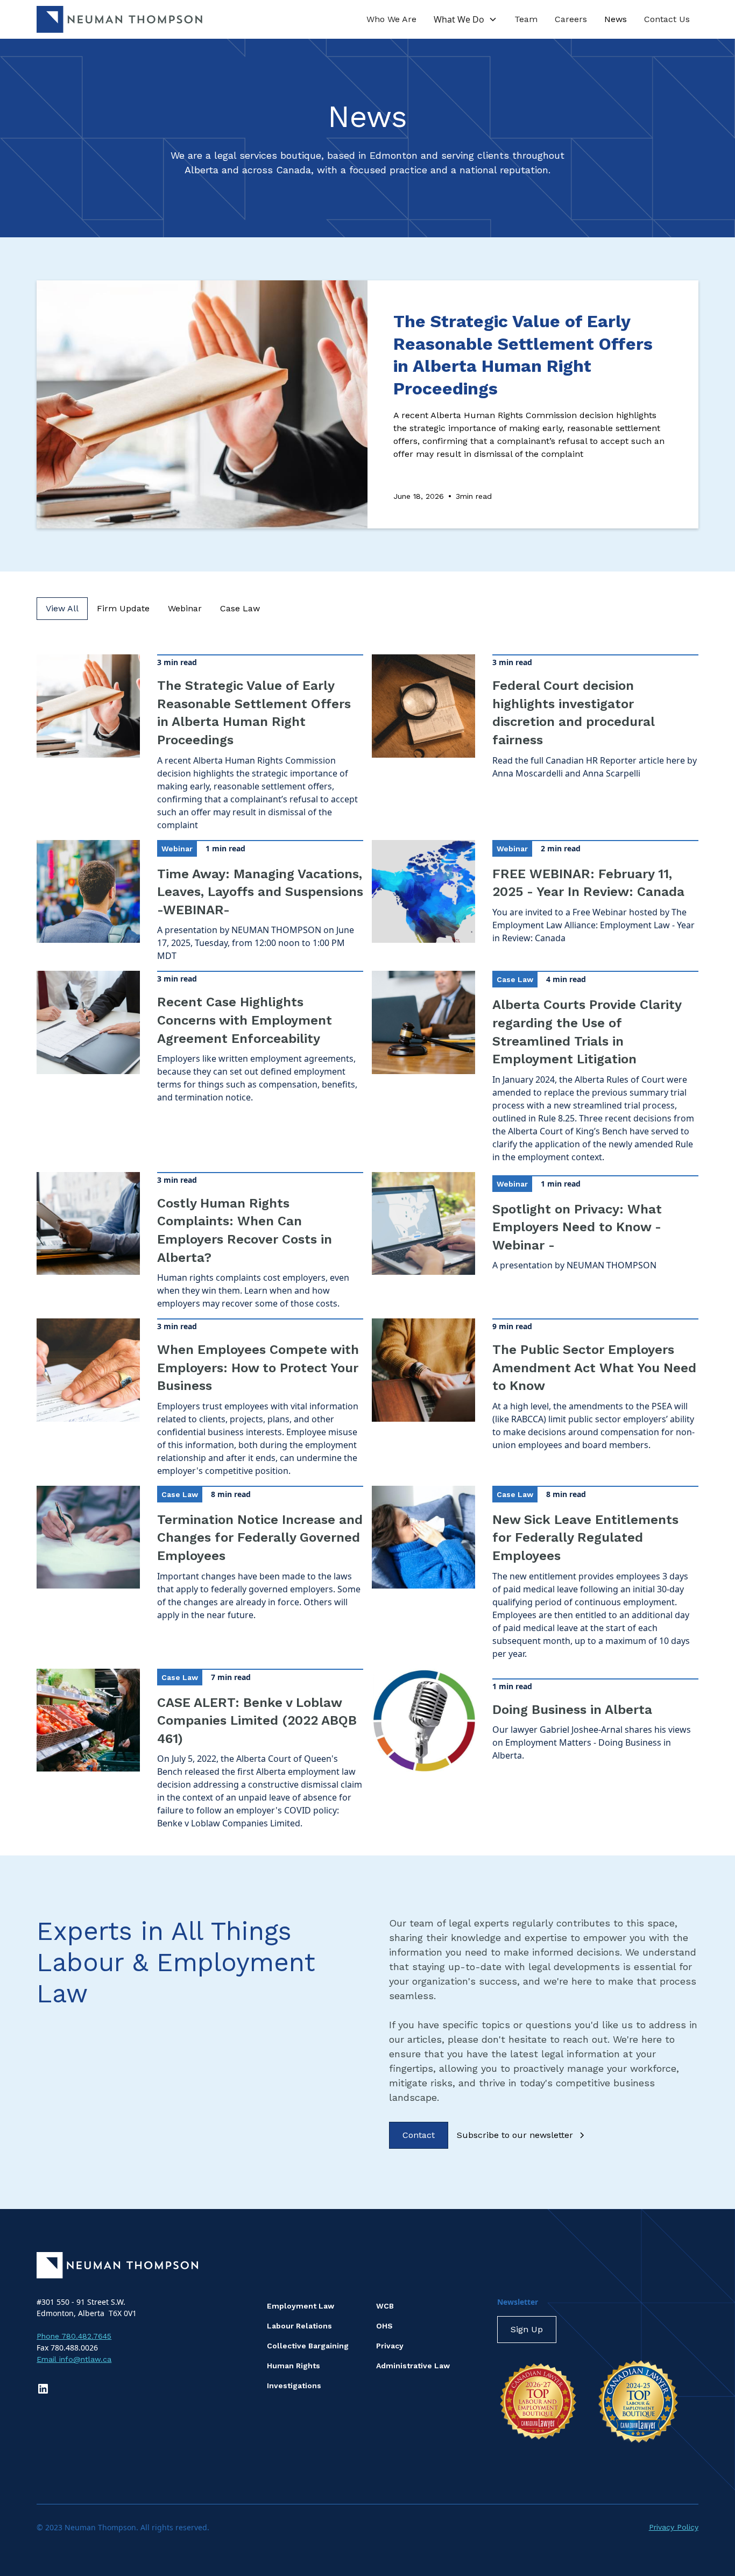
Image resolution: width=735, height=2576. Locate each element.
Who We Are (391, 19)
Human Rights (294, 2366)
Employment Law (301, 2306)
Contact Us (667, 19)
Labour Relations (299, 2326)
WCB (385, 2306)
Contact (419, 2135)
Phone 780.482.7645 (74, 2336)
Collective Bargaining (308, 2346)
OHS (384, 2326)
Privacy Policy (674, 2527)
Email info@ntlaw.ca (74, 2359)
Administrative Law (413, 2366)
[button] (465, 19)
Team (526, 19)
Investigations (294, 2386)
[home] (119, 19)
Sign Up (527, 2329)
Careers (571, 19)
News (616, 19)
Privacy (390, 2346)
